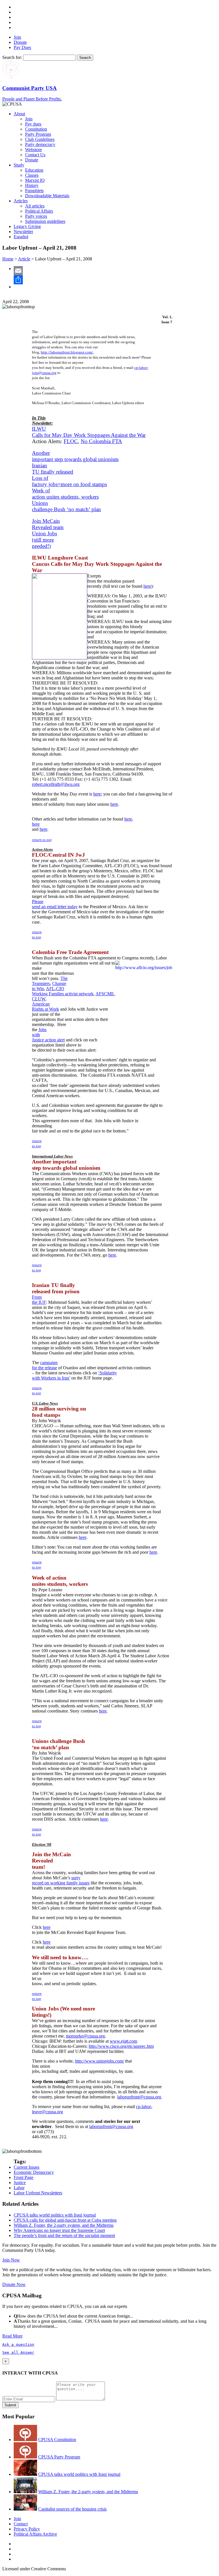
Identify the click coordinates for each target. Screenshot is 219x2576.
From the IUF (39, 1300)
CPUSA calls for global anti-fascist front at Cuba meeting (65, 2220)
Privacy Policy (27, 2529)
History (32, 185)
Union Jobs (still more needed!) (44, 540)
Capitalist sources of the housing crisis (72, 2509)
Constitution (36, 129)
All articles (35, 206)
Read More (12, 2336)
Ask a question (18, 2344)
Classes (32, 175)
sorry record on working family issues (61, 1880)
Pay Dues (22, 47)
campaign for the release (45, 1365)
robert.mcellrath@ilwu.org (56, 784)
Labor (19, 2188)
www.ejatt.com (123, 2041)
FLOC (71, 441)
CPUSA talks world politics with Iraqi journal (55, 2215)
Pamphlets (34, 191)
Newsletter (23, 232)
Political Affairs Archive (35, 2534)
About (19, 114)
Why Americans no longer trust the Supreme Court (59, 2230)
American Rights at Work (45, 1007)
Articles (21, 201)
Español (21, 237)
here (147, 586)
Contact (21, 2524)
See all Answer (18, 2352)
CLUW (39, 999)
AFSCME (105, 994)
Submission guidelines (45, 221)
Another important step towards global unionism (75, 456)
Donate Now (14, 2284)
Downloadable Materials (47, 196)
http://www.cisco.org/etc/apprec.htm (121, 2046)
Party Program (38, 134)
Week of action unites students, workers (65, 494)
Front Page (24, 2177)
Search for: (12, 57)
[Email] (115, 271)
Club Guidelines (40, 139)
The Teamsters (50, 981)
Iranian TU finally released (53, 469)
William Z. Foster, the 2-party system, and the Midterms (64, 2225)
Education (34, 170)
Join (17, 37)
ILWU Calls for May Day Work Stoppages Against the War (89, 432)
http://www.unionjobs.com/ (100, 2061)
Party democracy (40, 144)
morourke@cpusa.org (85, 2036)
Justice (20, 2183)
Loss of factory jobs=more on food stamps (69, 481)
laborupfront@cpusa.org (139, 2097)
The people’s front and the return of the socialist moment (64, 2235)
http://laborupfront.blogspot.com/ (67, 352)
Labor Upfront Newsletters (38, 2193)
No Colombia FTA (101, 441)
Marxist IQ (35, 180)
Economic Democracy (34, 2172)
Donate (20, 42)
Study (19, 165)
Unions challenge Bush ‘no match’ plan (66, 506)
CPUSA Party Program (59, 2457)
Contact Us (35, 155)
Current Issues (27, 2167)
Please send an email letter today (55, 904)
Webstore (34, 150)
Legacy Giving (27, 226)
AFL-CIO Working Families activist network (63, 991)
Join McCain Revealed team (48, 524)
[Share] (115, 280)
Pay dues (33, 124)
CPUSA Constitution (57, 2440)
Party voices (36, 216)
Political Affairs (39, 211)
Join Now (11, 2260)
